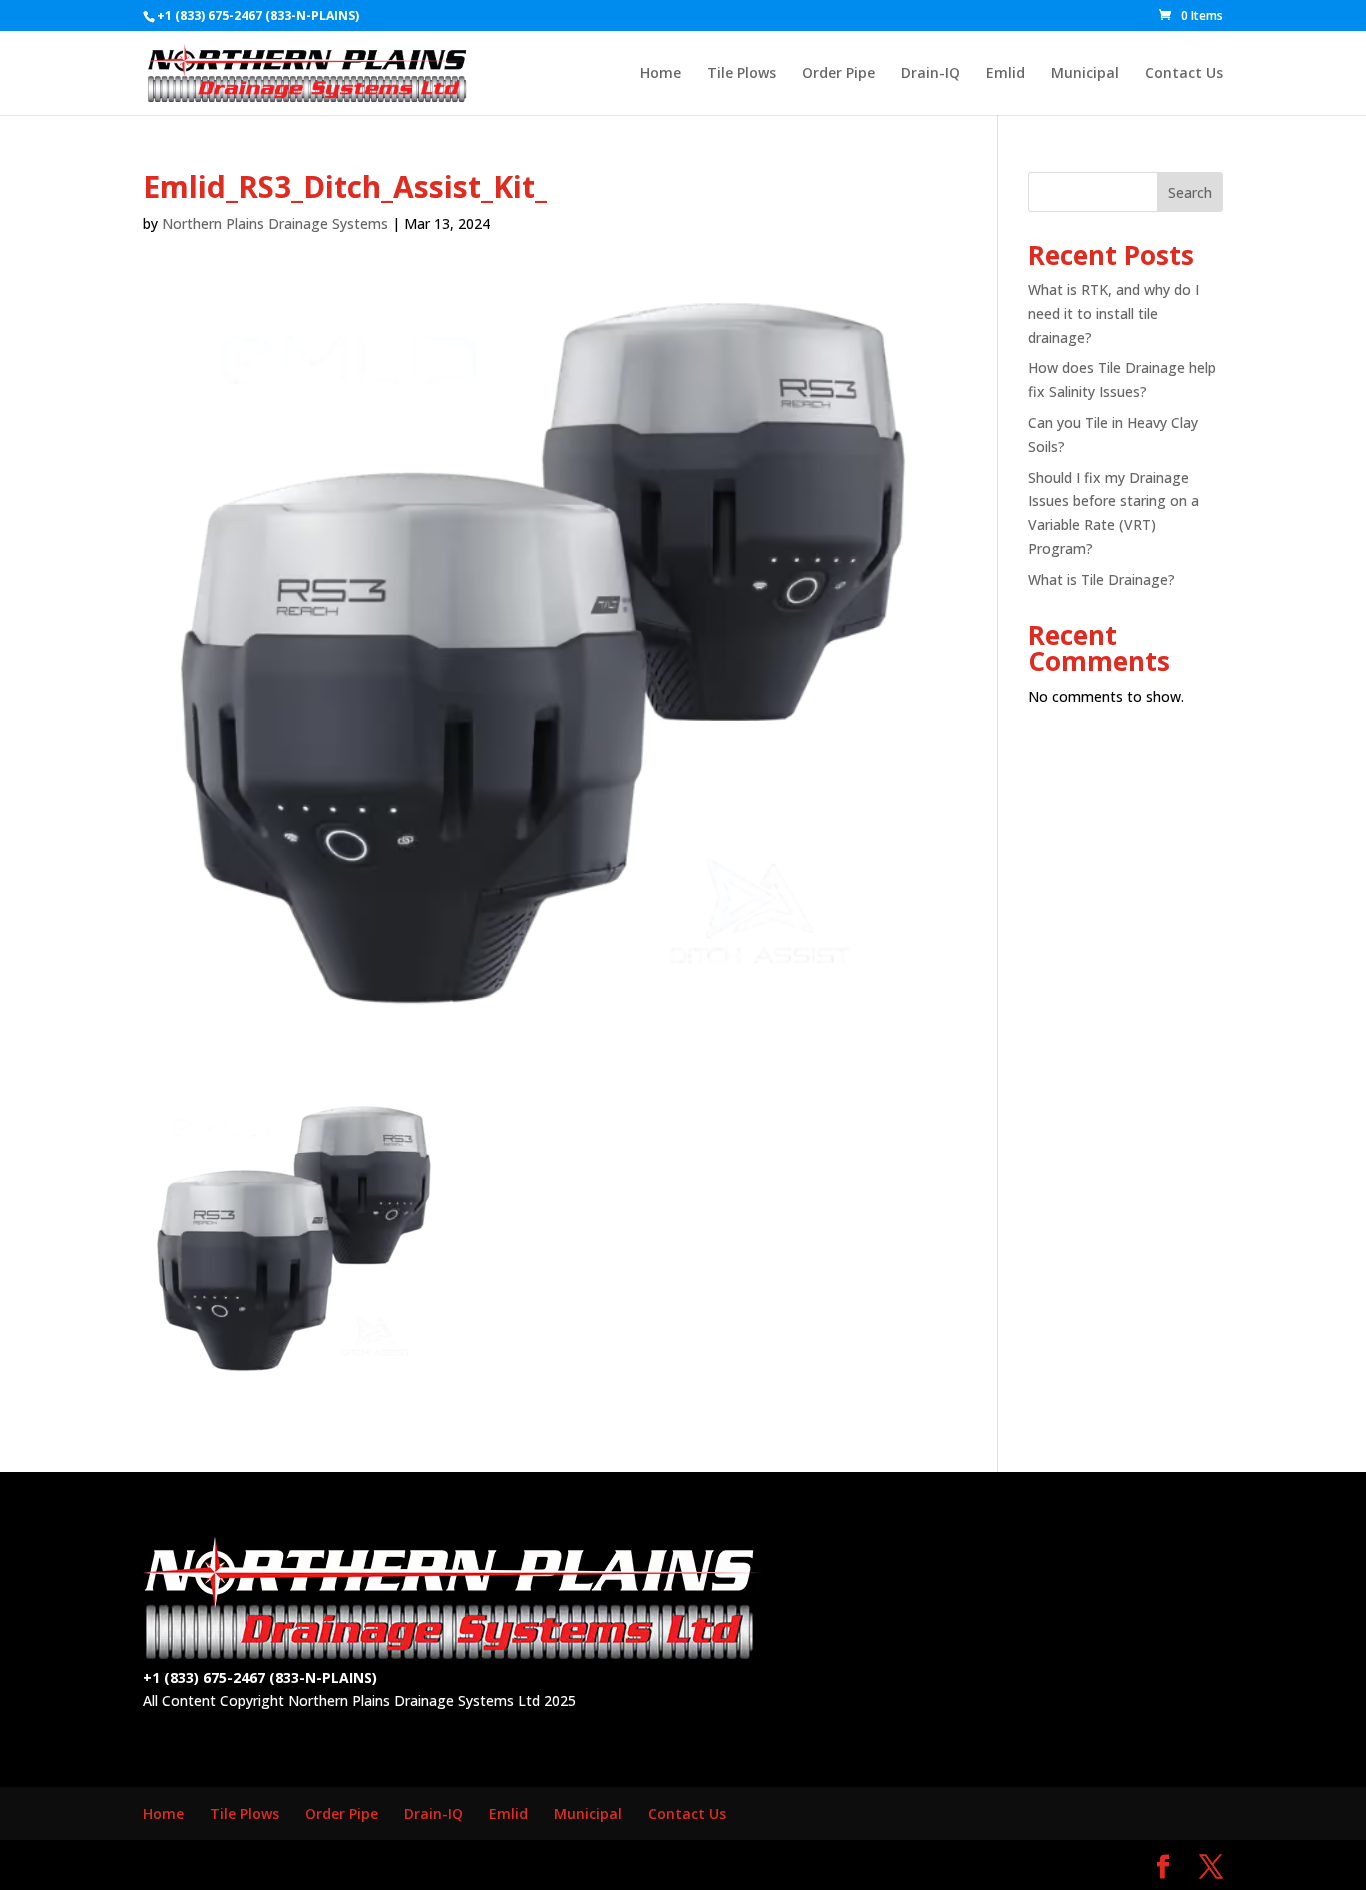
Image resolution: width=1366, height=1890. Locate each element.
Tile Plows (741, 74)
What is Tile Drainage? (1101, 579)
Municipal (1085, 74)
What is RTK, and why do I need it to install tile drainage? (1113, 313)
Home (660, 74)
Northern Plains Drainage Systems (275, 223)
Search (1190, 192)
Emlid (1005, 74)
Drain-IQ (930, 74)
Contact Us (1184, 74)
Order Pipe (838, 74)
